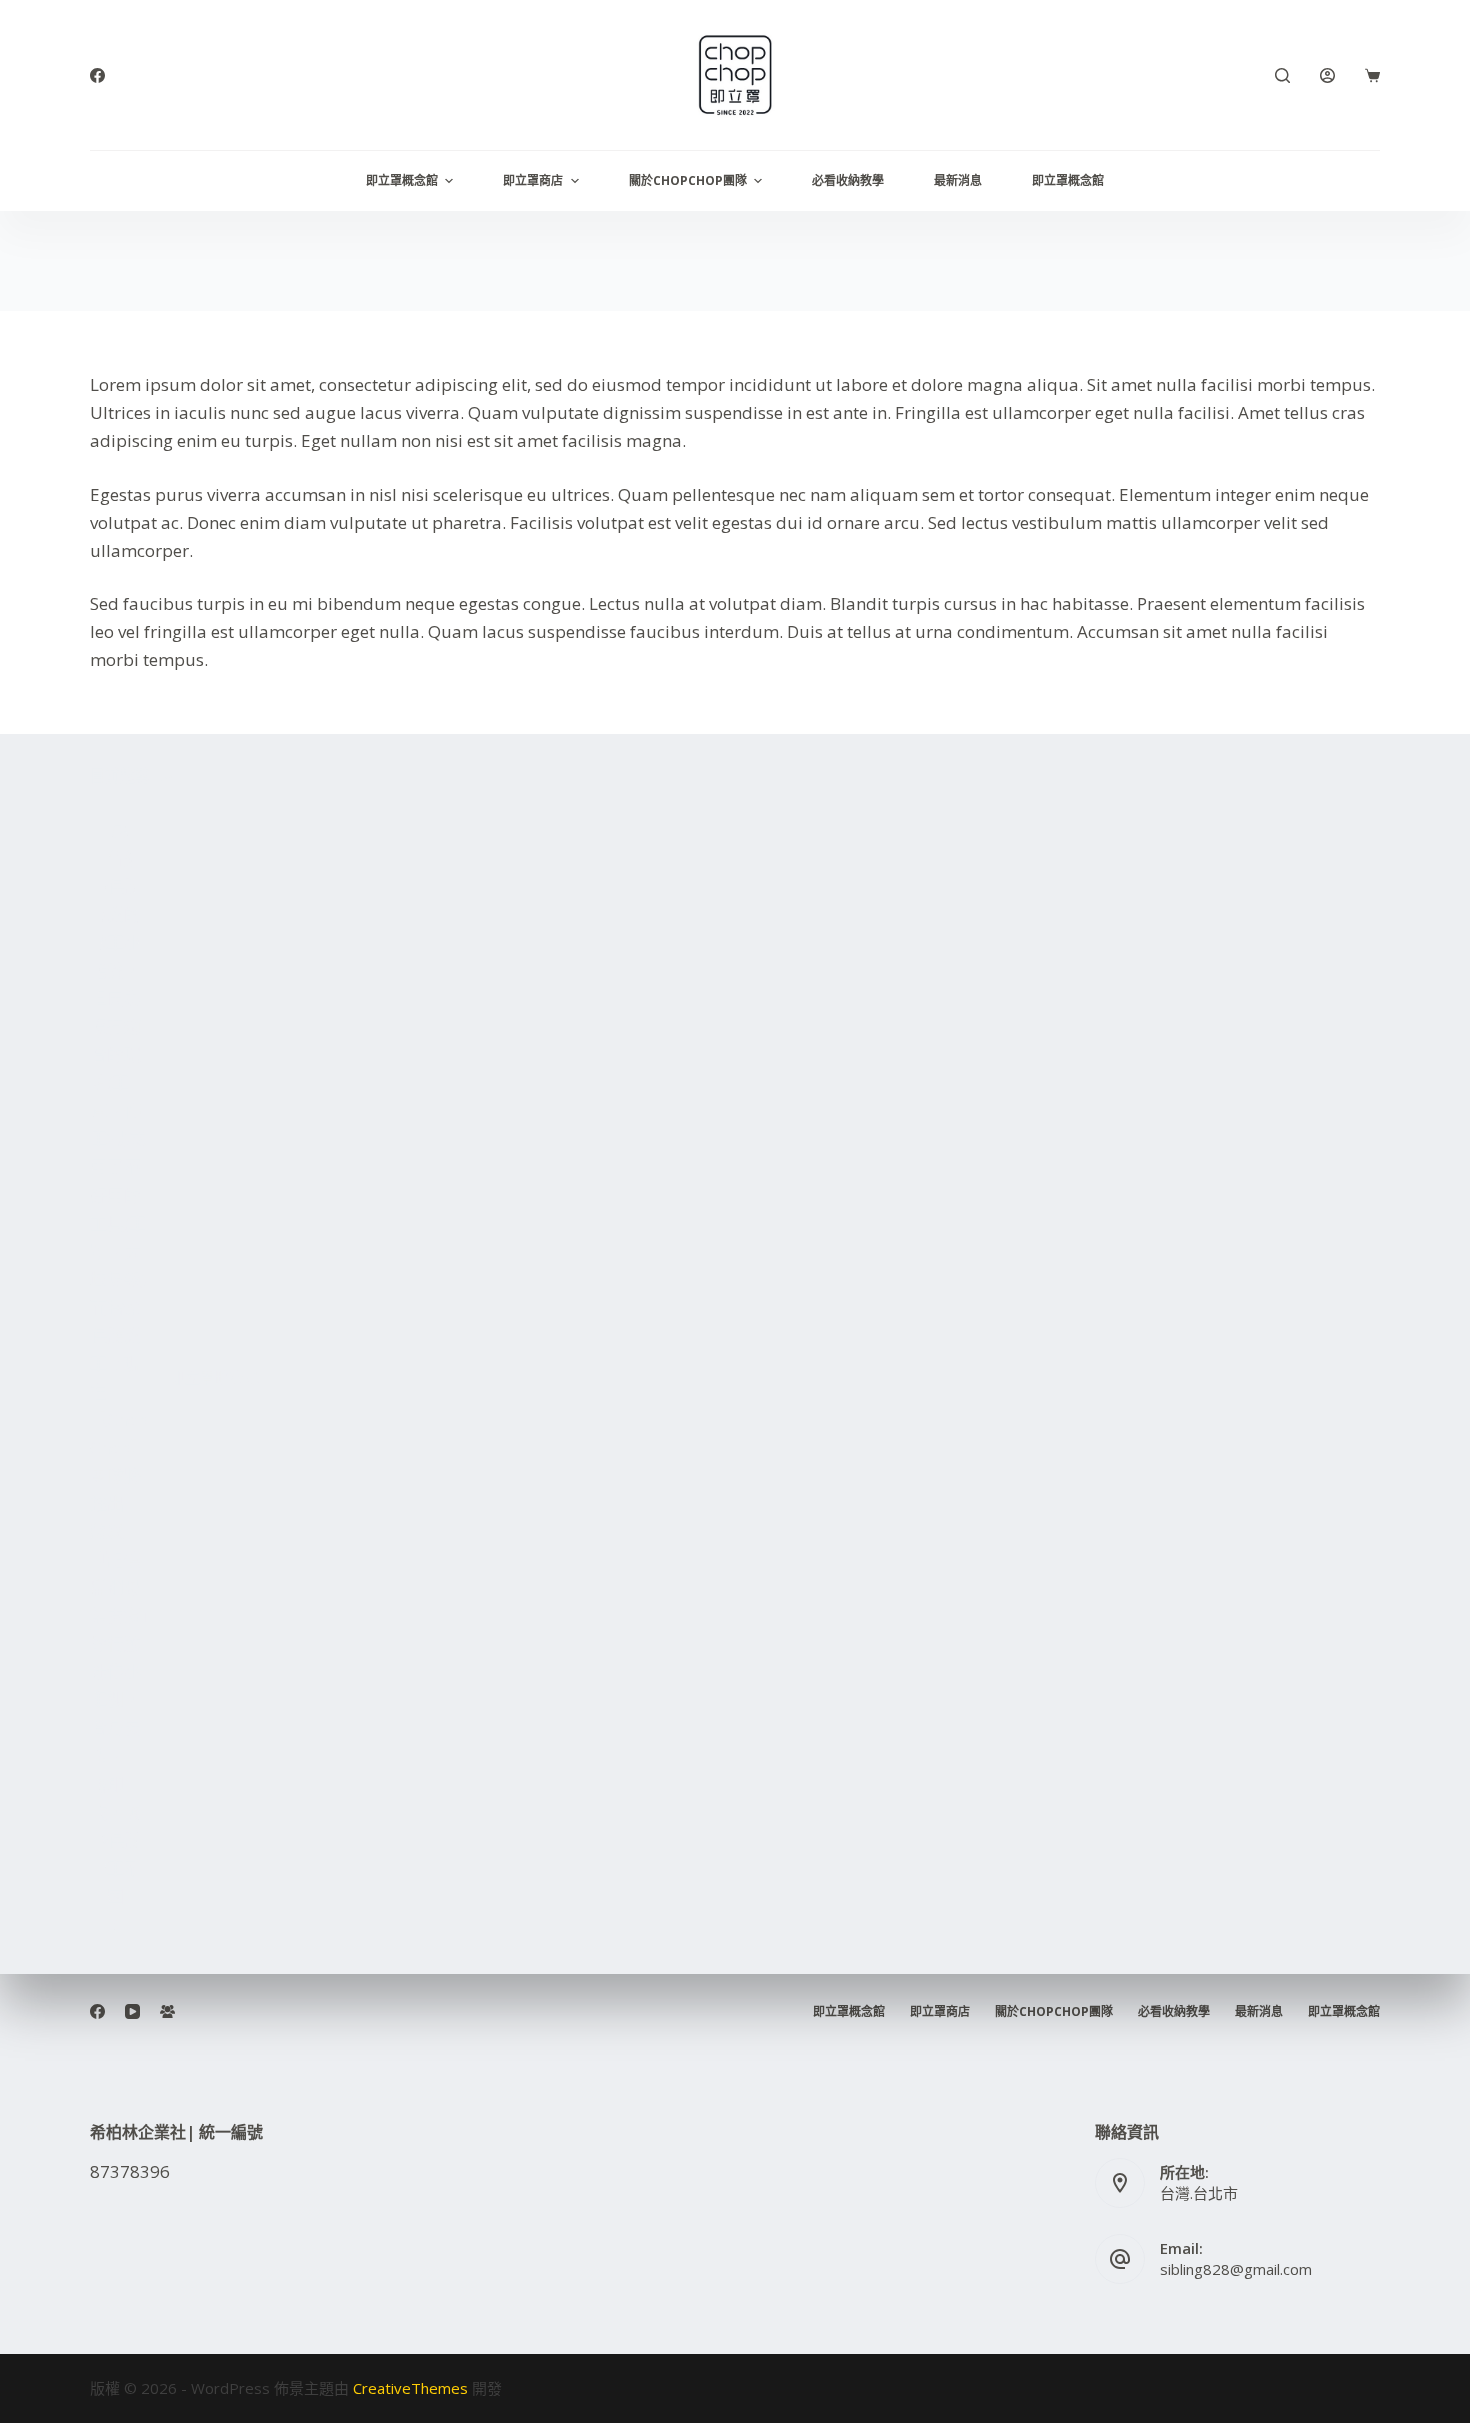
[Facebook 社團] (167, 2011)
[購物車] (1372, 75)
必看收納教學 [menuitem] (848, 180)
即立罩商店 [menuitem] (533, 180)
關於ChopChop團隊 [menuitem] (688, 180)
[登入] (1327, 75)
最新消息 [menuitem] (958, 180)
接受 (88, 2365)
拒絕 (164, 2365)
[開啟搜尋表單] (1282, 75)
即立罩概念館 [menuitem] (402, 180)
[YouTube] (132, 2011)
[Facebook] (97, 75)
